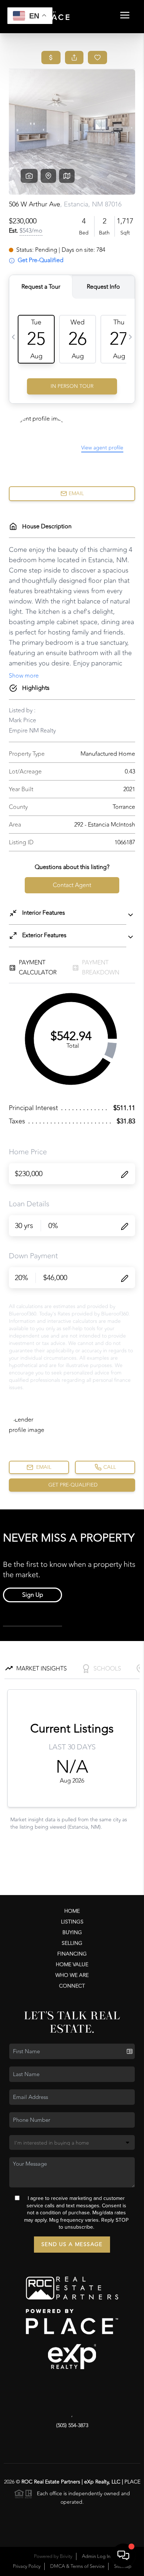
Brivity (66, 2556)
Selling (72, 1943)
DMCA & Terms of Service (77, 2566)
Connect (72, 1986)
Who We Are (72, 1975)
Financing (72, 1954)
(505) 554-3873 (72, 2425)
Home (72, 1911)
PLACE (132, 2482)
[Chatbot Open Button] (123, 2555)
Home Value (72, 1965)
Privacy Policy (27, 2566)
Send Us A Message (72, 2244)
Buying (72, 1932)
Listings (72, 1922)
